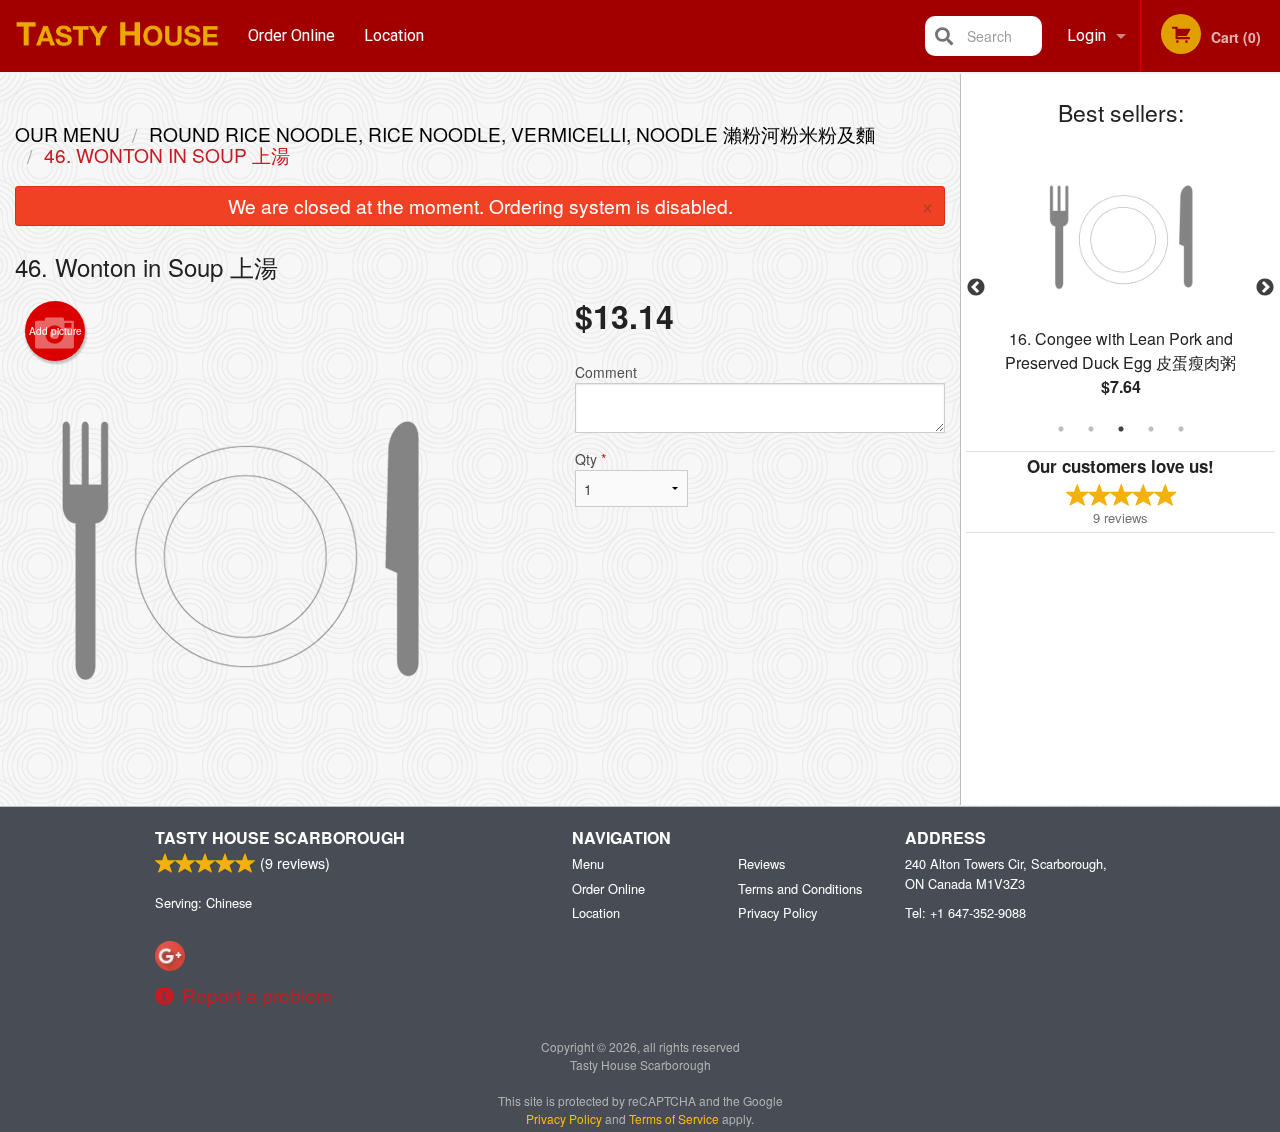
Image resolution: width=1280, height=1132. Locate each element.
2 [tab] (1091, 429)
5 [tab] (1181, 429)
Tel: (965, 912)
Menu (588, 863)
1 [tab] (1061, 429)
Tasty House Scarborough (280, 837)
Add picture (55, 331)
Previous (976, 288)
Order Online (291, 35)
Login (1086, 35)
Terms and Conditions (800, 888)
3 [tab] (1121, 429)
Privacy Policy (777, 912)
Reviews (761, 863)
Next (1265, 288)
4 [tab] (1151, 429)
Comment (606, 372)
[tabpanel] (1120, 288)
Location (394, 35)
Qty (590, 459)
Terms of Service (674, 1118)
